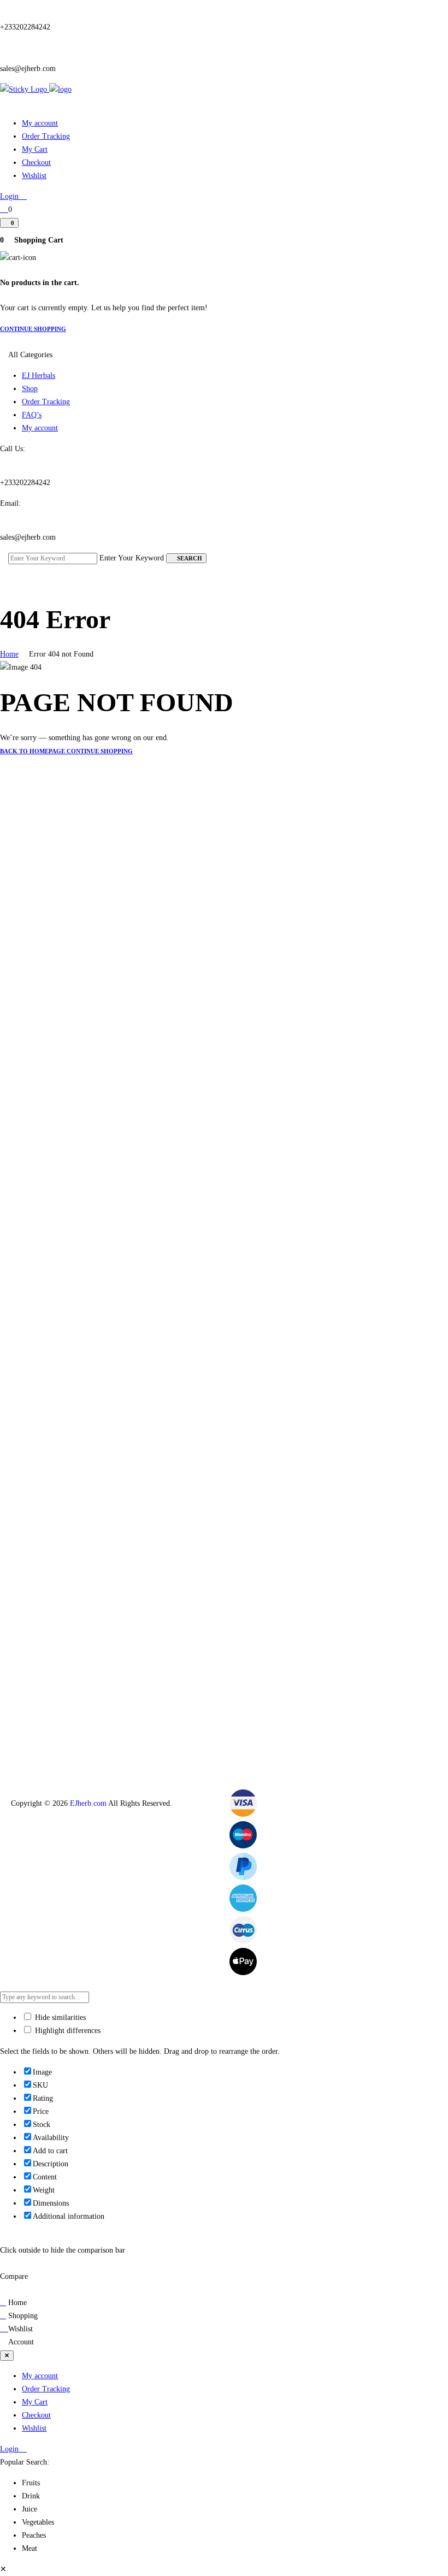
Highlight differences (67, 2031)
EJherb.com (88, 1803)
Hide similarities (59, 2017)
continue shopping (33, 329)
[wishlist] (4, 209)
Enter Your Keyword (132, 558)
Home (9, 654)
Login (10, 196)
